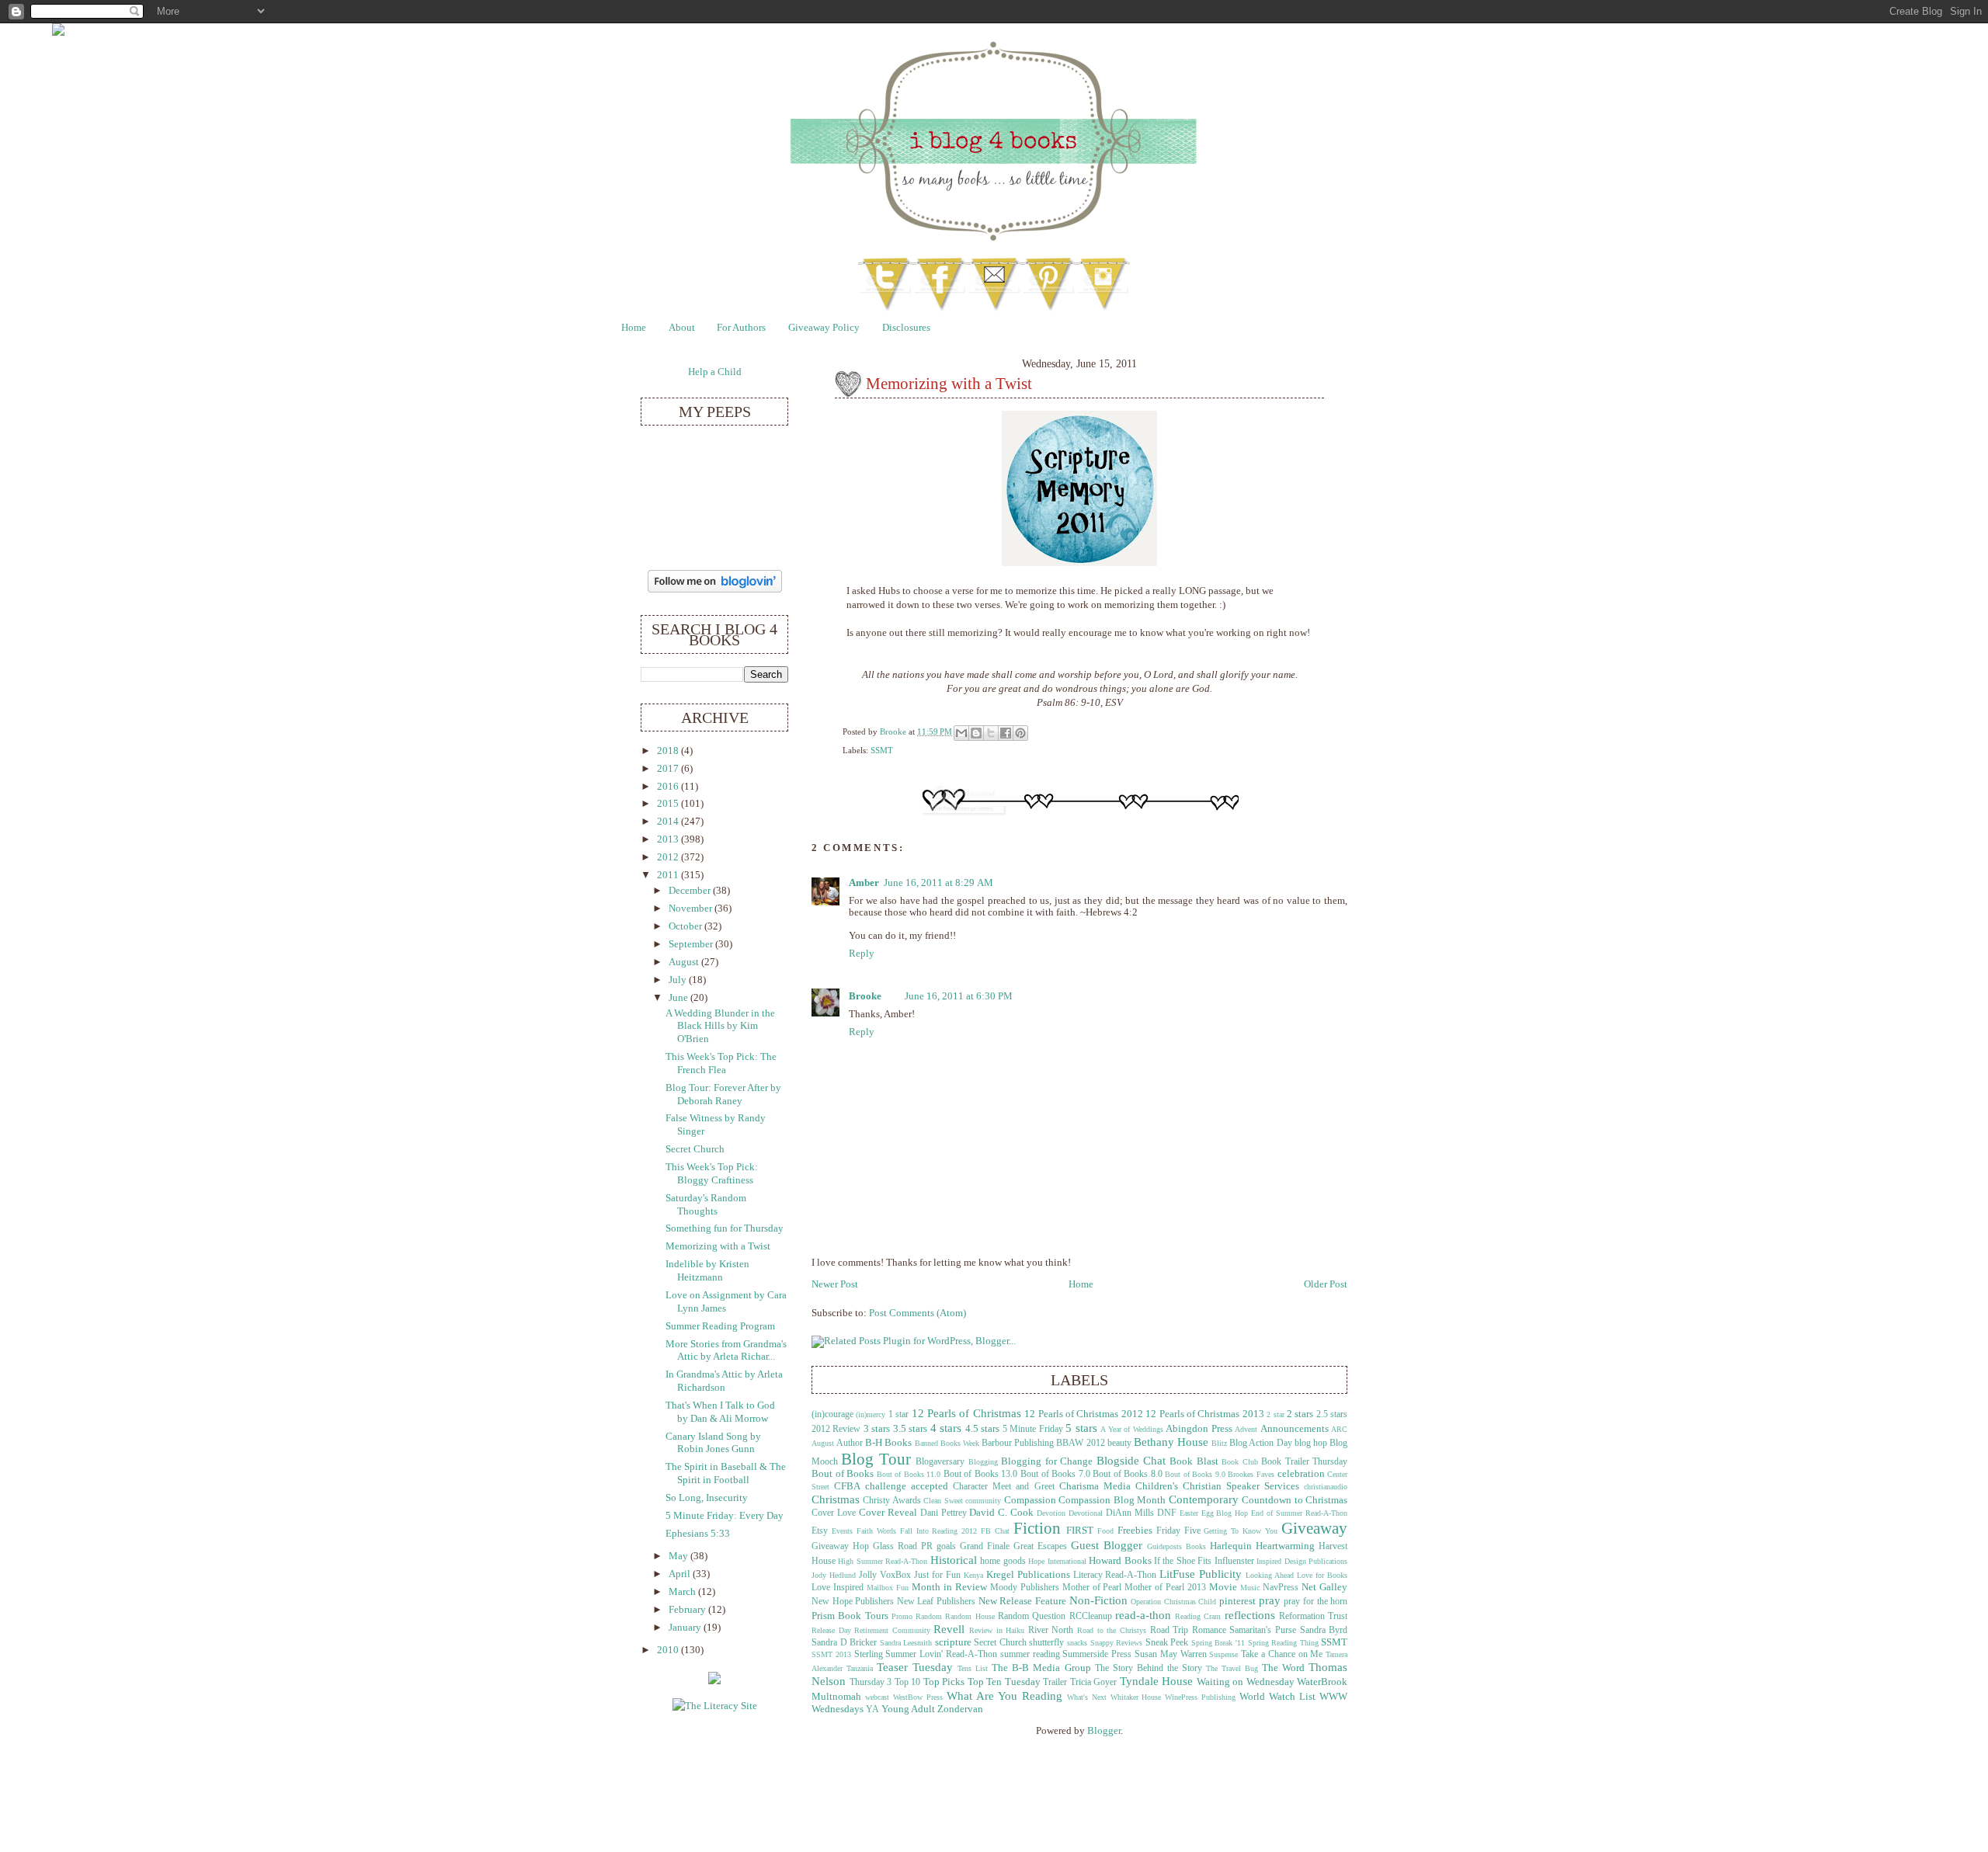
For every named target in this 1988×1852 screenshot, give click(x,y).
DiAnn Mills (1130, 1513)
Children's (1157, 1486)
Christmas (836, 1499)
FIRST (1080, 1531)
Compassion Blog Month (1112, 1500)
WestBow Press (918, 1697)
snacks (1077, 1643)
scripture (953, 1642)
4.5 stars (982, 1429)
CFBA (847, 1486)
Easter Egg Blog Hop (1214, 1513)
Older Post (1326, 1284)
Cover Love (834, 1513)
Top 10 (908, 1682)
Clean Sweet (943, 1501)
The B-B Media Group (1041, 1668)
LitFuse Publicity (1201, 1574)
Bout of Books (843, 1474)
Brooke (894, 731)
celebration (1301, 1474)
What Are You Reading (1004, 1696)
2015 (669, 804)
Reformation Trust (1313, 1616)
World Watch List (1277, 1697)
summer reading (1030, 1654)
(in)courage (832, 1414)
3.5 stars (910, 1429)
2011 (669, 875)
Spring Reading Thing (1283, 1643)
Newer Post (835, 1284)
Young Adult (908, 1709)
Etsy (820, 1531)
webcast (877, 1697)
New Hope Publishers (853, 1602)
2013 (669, 839)
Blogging (983, 1462)
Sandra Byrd (1324, 1630)
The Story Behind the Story (1149, 1668)
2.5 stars (1332, 1414)
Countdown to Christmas (1295, 1500)
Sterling (869, 1654)
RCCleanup (1091, 1616)
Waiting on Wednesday (1246, 1682)
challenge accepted (907, 1486)
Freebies (1135, 1531)
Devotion (1051, 1513)
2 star (1275, 1414)
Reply (862, 954)
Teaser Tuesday (915, 1667)
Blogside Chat (1131, 1460)
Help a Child (715, 372)
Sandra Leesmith (906, 1643)
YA (872, 1710)
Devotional (1086, 1513)
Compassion (1030, 1500)
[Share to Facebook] (1006, 733)
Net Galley (1324, 1587)
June (679, 998)
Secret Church (1000, 1643)
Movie (1223, 1587)
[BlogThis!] (976, 733)
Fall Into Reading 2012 (939, 1531)
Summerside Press (1097, 1654)
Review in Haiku (997, 1630)
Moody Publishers (1025, 1588)
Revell (949, 1629)
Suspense (1223, 1654)
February (688, 1610)
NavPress (1281, 1588)
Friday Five (1178, 1531)
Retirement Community (892, 1630)
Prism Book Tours (850, 1616)
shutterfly (1046, 1643)
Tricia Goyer (1094, 1682)
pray (1270, 1600)
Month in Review (949, 1587)
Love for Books (1322, 1575)
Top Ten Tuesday (1004, 1682)
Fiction (1037, 1528)
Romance (1209, 1630)
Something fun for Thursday (725, 1228)
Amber (864, 883)
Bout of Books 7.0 (1055, 1474)
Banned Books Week (947, 1443)
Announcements (1295, 1429)
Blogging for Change (1047, 1461)
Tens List (973, 1668)
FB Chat (995, 1531)
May (679, 1556)
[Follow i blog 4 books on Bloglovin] (715, 589)
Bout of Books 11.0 (909, 1474)
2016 (669, 787)
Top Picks (944, 1682)
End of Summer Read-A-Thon (1299, 1513)
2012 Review (836, 1429)
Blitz (1219, 1443)
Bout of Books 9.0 (1195, 1474)
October (686, 926)
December (691, 891)
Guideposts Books (1176, 1546)
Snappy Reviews (1117, 1643)
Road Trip (1170, 1630)
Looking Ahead (1270, 1575)
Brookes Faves (1251, 1474)
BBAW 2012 (1080, 1443)
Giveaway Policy (824, 328)
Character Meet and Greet (1003, 1487)
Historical (954, 1560)
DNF (1167, 1513)
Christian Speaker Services (1241, 1486)
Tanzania (860, 1668)
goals (946, 1546)
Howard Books (1120, 1561)
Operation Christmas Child (1173, 1602)
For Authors (741, 328)
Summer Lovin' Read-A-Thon (941, 1654)
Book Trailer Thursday (1304, 1462)
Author (850, 1443)
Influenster (1234, 1561)
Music (1250, 1588)
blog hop (1311, 1443)
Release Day (831, 1630)
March (683, 1592)
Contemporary (1204, 1499)
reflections (1250, 1615)
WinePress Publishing (1200, 1697)
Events (842, 1531)
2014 (669, 822)
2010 (669, 1650)
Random (929, 1616)
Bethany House (1171, 1442)
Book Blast (1194, 1461)
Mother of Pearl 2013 (1165, 1588)
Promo (902, 1616)
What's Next (1087, 1697)
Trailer (1055, 1682)
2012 (669, 857)
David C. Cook (1001, 1513)
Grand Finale (985, 1546)
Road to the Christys (1112, 1630)
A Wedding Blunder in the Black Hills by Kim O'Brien (720, 1026)
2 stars (1300, 1414)
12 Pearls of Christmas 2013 (1205, 1414)
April (681, 1574)
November (692, 909)
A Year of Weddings (1131, 1429)
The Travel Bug (1232, 1668)
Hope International (1057, 1561)
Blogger (1104, 1731)
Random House (970, 1616)
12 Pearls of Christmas (966, 1413)
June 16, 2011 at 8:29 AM (938, 883)
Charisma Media (1095, 1486)
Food (1105, 1531)
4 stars (946, 1428)
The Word (1283, 1668)
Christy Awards (891, 1501)
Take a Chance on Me (1282, 1654)
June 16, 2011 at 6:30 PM (959, 996)
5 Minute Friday (1033, 1429)
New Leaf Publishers (936, 1602)
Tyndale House (1157, 1681)
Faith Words (876, 1531)
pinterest (1237, 1601)
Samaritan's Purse (1263, 1630)
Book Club (1239, 1462)
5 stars (1081, 1428)
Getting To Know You (1241, 1531)
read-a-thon (1143, 1615)
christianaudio (1326, 1487)
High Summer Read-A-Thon (883, 1561)
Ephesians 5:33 (698, 1534)
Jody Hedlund (834, 1575)
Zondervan (960, 1709)
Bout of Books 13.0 (981, 1474)
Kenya (973, 1575)
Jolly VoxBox (885, 1575)
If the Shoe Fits (1183, 1561)
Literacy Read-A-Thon (1115, 1575)
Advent (1246, 1429)
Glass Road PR (903, 1546)
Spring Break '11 (1218, 1643)
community (983, 1501)
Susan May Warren (1171, 1654)
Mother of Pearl (1092, 1588)
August (685, 962)
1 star (898, 1414)
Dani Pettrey (944, 1513)
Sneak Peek (1167, 1643)
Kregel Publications (1028, 1575)
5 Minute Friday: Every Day (725, 1516)
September (692, 944)
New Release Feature (1022, 1601)
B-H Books (888, 1443)
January (686, 1628)
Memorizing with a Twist (718, 1246)
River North (1051, 1630)
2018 (669, 751)
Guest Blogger (1107, 1545)
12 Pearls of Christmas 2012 (1084, 1414)
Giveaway (1314, 1528)
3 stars (877, 1429)
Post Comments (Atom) (918, 1313)
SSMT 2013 (831, 1654)
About (682, 328)
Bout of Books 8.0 (1128, 1474)
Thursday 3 (871, 1682)
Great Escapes (1040, 1546)
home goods (1003, 1561)
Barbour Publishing (1018, 1443)
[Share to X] (991, 733)
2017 (669, 769)
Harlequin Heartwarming (1262, 1546)
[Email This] (961, 733)
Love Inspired (838, 1588)
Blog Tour (876, 1459)
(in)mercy (871, 1414)
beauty (1119, 1443)
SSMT (882, 750)
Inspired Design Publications (1302, 1561)
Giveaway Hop (840, 1546)
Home (634, 328)
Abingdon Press (1199, 1429)
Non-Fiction (1098, 1600)
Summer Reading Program (720, 1326)
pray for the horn (1315, 1602)
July (679, 980)
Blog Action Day (1260, 1443)
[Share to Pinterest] (1020, 733)
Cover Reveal (888, 1513)
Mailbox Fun (888, 1588)
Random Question (1032, 1616)
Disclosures (906, 328)
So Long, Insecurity (707, 1498)
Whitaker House (1136, 1697)
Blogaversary (940, 1462)
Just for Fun (937, 1575)
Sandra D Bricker (844, 1643)
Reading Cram (1198, 1616)
